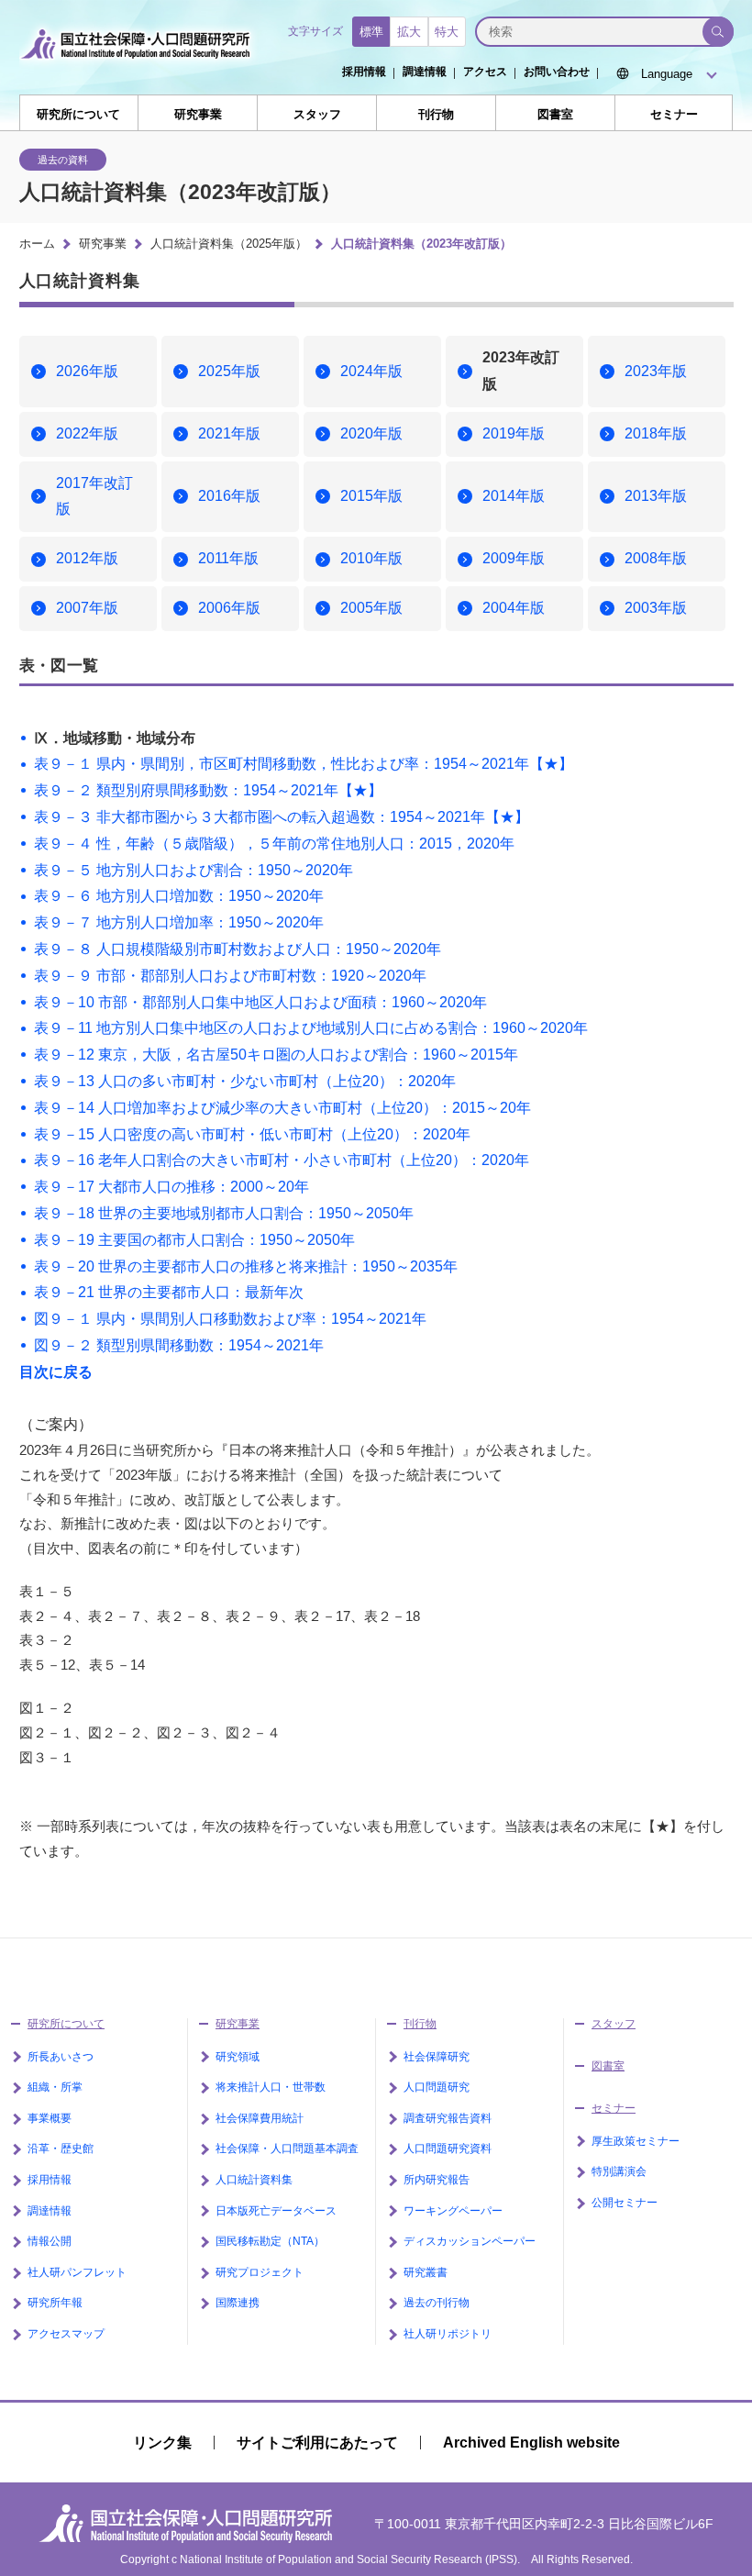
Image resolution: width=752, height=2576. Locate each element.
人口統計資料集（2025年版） (229, 244)
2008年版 (656, 558)
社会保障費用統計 (260, 2118)
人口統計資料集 (254, 2180)
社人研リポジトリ (448, 2334)
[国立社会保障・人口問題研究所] (140, 66)
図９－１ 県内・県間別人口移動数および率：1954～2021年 (230, 1319)
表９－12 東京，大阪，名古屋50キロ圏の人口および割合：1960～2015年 (276, 1055)
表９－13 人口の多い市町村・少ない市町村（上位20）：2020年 (245, 1081)
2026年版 (87, 371)
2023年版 (656, 371)
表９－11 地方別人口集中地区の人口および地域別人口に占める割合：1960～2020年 (311, 1028)
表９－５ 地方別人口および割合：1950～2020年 (194, 870)
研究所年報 (55, 2303)
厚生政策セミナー (636, 2141)
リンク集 (162, 2443)
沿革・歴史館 (61, 2149)
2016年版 (229, 496)
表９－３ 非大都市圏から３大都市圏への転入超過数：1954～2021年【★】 (282, 817)
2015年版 (371, 496)
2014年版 (514, 496)
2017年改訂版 (94, 496)
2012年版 (87, 558)
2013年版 (656, 496)
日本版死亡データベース (276, 2211)
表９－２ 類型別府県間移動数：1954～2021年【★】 (208, 790)
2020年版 (371, 433)
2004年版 (514, 608)
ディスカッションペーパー (470, 2241)
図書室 (555, 114)
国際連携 (238, 2303)
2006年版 (229, 608)
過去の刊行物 (437, 2303)
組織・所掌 (55, 2087)
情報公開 (50, 2241)
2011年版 (228, 558)
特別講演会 (619, 2171)
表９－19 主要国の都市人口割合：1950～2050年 (194, 1240)
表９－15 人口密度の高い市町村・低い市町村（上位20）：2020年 (252, 1134)
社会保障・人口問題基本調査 (287, 2149)
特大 (447, 32)
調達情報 (425, 72)
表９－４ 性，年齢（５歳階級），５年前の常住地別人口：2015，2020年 (274, 844)
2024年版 (371, 371)
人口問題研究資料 (448, 2149)
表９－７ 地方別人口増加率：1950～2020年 (179, 922)
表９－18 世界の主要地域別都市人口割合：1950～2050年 (224, 1213)
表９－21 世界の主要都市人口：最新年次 (169, 1292)
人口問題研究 (437, 2087)
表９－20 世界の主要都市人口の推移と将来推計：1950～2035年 (246, 1266)
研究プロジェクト (260, 2272)
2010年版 (371, 558)
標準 (371, 32)
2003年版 (656, 608)
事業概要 (50, 2118)
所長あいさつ (61, 2057)
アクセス (485, 72)
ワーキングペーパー (453, 2211)
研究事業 (198, 114)
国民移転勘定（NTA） (270, 2241)
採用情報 (364, 72)
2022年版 (87, 433)
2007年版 (87, 608)
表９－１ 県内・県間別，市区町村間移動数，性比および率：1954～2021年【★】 (304, 764)
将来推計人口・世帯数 (271, 2087)
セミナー (674, 114)
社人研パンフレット (77, 2272)
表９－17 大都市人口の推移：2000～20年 (171, 1187)
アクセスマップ (66, 2334)
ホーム (37, 244)
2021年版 (229, 433)
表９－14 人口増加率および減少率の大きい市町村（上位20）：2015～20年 (282, 1108)
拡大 (409, 32)
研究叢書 (426, 2272)
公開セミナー (625, 2203)
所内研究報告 (437, 2180)
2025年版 (229, 371)
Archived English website (531, 2443)
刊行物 (436, 114)
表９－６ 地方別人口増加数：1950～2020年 (179, 896)
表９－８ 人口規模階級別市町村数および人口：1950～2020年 (238, 949)
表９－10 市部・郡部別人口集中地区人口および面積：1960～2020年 (260, 1002)
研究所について (78, 114)
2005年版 (371, 608)
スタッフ (317, 114)
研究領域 (238, 2057)
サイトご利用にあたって (317, 2443)
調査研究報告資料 (448, 2118)
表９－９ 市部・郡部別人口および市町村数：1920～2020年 (230, 976)
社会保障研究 (437, 2057)
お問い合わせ (557, 72)
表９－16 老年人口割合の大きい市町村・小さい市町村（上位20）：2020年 (282, 1160)
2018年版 (656, 433)
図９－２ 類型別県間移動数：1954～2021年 (179, 1345)
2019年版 (514, 433)
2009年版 (514, 558)
